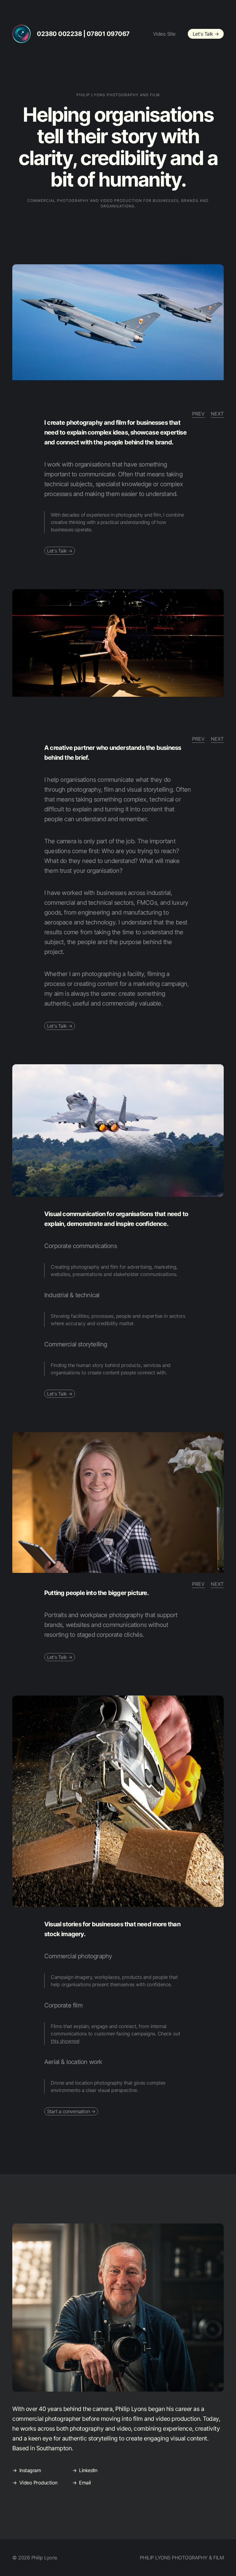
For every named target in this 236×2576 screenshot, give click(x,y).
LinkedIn (88, 2470)
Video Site (164, 34)
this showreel (65, 2041)
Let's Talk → (60, 551)
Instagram (30, 2470)
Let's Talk (206, 34)
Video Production (38, 2483)
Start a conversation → (71, 2111)
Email (85, 2483)
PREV (198, 414)
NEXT (217, 414)
